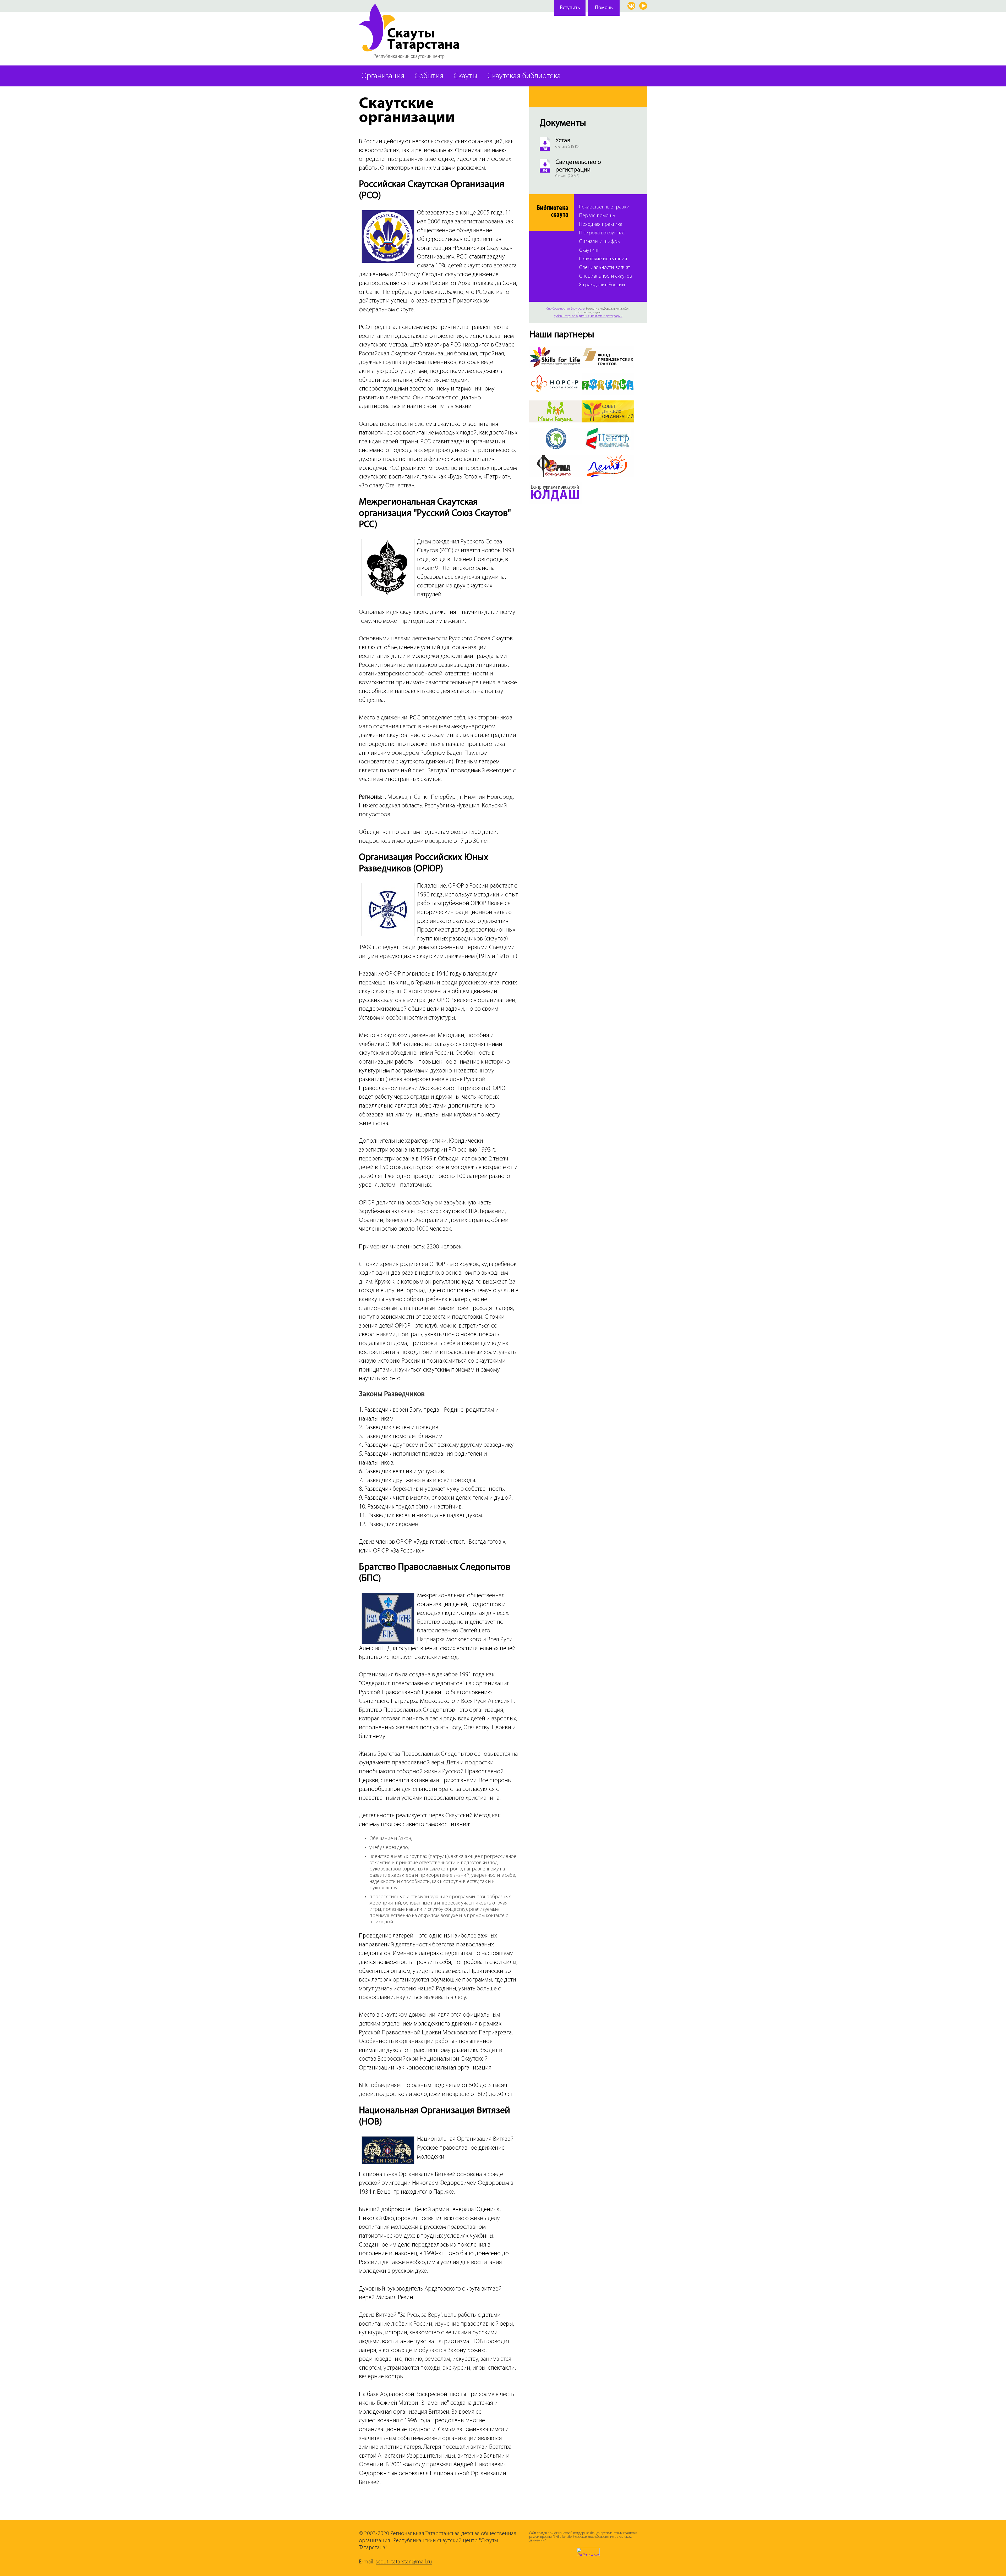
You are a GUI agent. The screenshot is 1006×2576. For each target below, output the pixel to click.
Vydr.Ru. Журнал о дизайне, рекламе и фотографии (588, 316)
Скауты (465, 76)
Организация (383, 76)
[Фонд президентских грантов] (608, 349)
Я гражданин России (602, 285)
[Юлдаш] (555, 485)
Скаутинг (589, 251)
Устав (563, 141)
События (429, 76)
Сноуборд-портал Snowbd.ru (565, 309)
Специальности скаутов (606, 276)
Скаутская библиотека (524, 76)
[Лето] (608, 458)
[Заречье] (608, 376)
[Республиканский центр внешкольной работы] (608, 431)
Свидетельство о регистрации (578, 166)
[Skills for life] (555, 349)
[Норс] (555, 376)
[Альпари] (555, 431)
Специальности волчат (605, 268)
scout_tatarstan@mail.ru (404, 2562)
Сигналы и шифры (600, 242)
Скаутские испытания (603, 259)
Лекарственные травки (604, 207)
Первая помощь (597, 216)
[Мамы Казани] (555, 404)
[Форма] (555, 458)
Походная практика (601, 225)
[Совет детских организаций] (608, 404)
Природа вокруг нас (602, 233)
